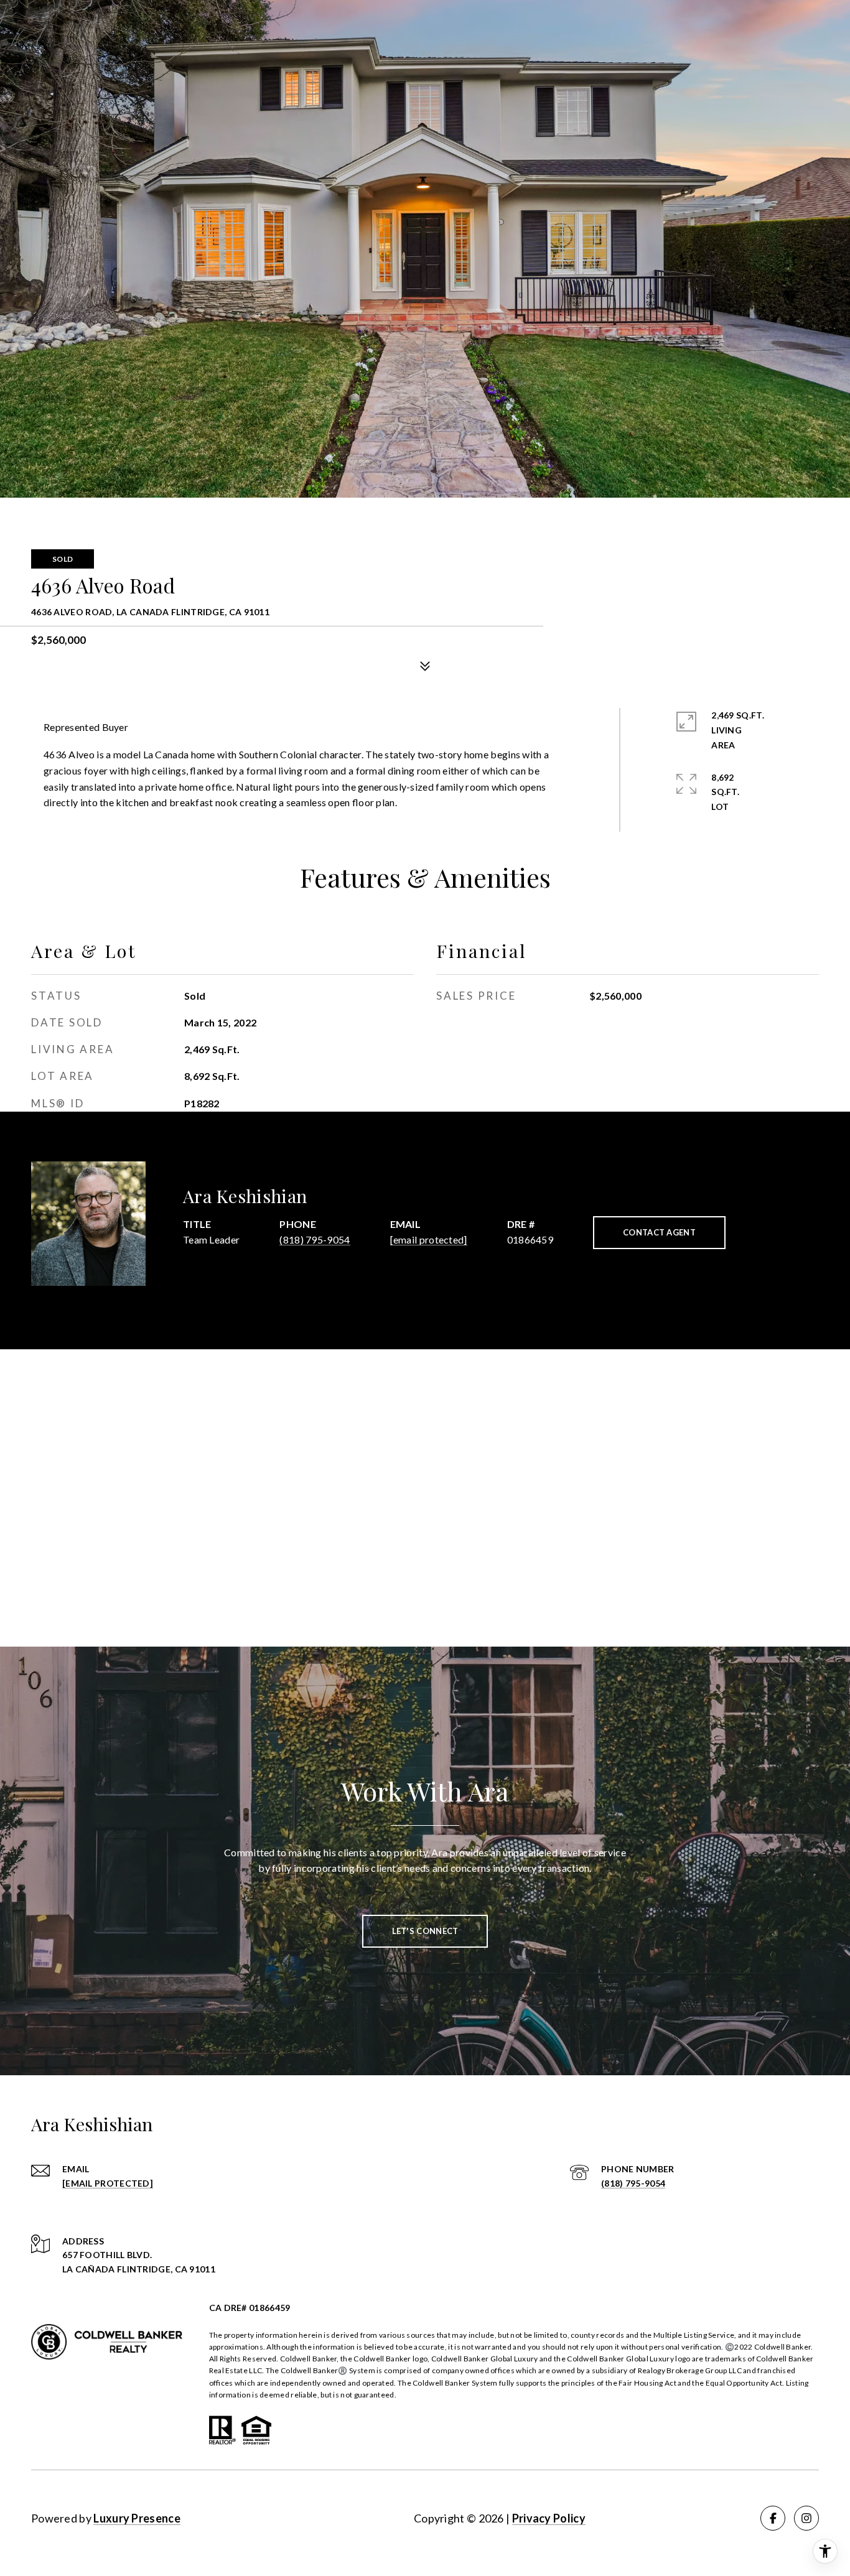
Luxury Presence (137, 2518)
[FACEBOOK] (773, 2518)
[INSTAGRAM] (806, 2518)
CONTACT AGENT (659, 1232)
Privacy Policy (549, 2518)
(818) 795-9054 (315, 1239)
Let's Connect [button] (425, 1931)
